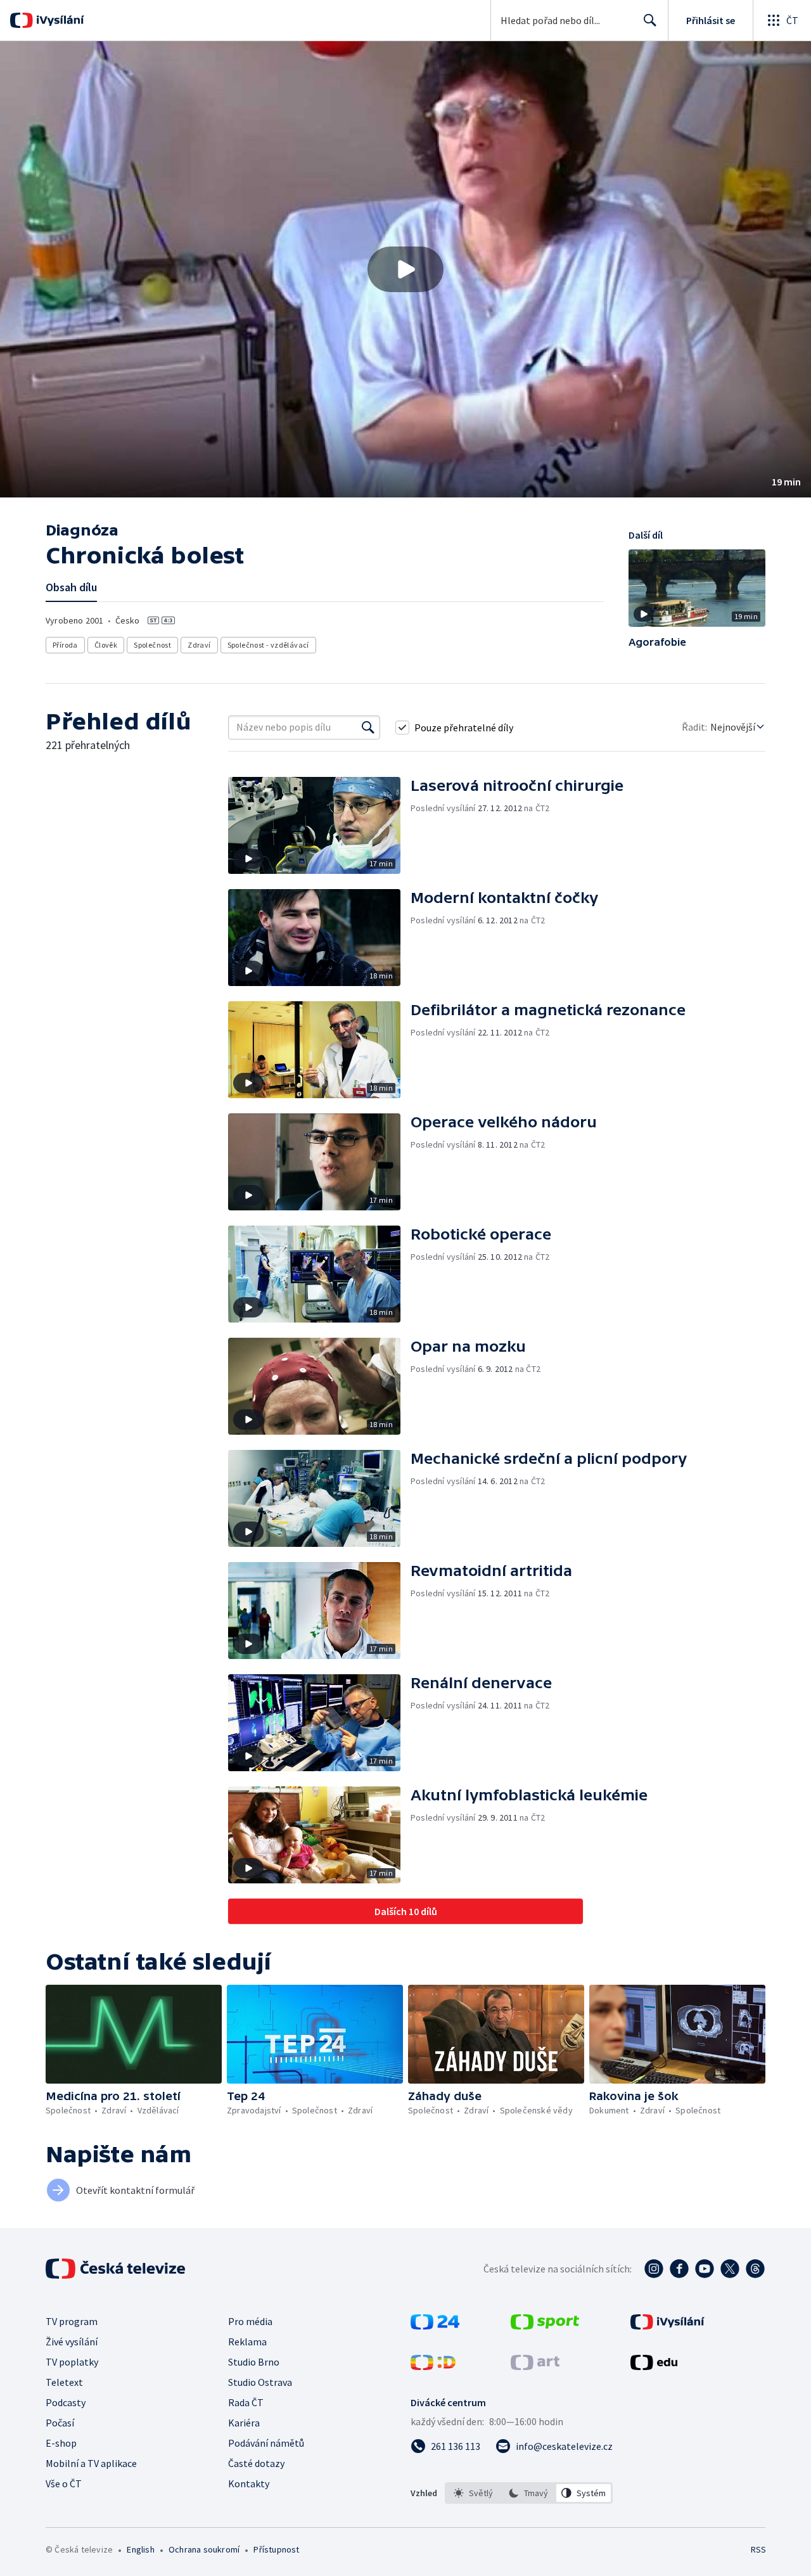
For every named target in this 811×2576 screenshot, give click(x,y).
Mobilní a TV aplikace (91, 2463)
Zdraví (199, 645)
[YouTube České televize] (705, 2269)
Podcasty (66, 2402)
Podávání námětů (266, 2443)
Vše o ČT (64, 2483)
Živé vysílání (72, 2342)
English (140, 2549)
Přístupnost (276, 2549)
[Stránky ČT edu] (654, 2366)
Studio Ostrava (260, 2382)
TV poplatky (72, 2362)
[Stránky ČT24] (435, 2326)
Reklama (247, 2342)
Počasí (60, 2423)
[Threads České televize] (755, 2269)
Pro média (250, 2321)
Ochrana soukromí (204, 2549)
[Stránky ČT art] (535, 2366)
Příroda (65, 645)
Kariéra (244, 2423)
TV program (72, 2321)
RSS (758, 2549)
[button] (405, 269)
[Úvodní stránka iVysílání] (59, 20)
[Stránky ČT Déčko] (433, 2366)
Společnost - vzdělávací (268, 645)
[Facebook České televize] (679, 2269)
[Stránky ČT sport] (545, 2326)
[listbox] (529, 2493)
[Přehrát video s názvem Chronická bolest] (405, 269)
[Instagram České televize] (654, 2269)
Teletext (64, 2382)
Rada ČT (246, 2402)
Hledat (650, 20)
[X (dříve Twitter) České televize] (730, 2269)
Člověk (106, 645)
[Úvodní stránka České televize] (117, 2269)
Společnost (152, 645)
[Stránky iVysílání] (667, 2326)
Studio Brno (254, 2362)
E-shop (61, 2443)
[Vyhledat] (368, 727)
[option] (474, 2493)
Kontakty (249, 2483)
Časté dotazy (256, 2463)
